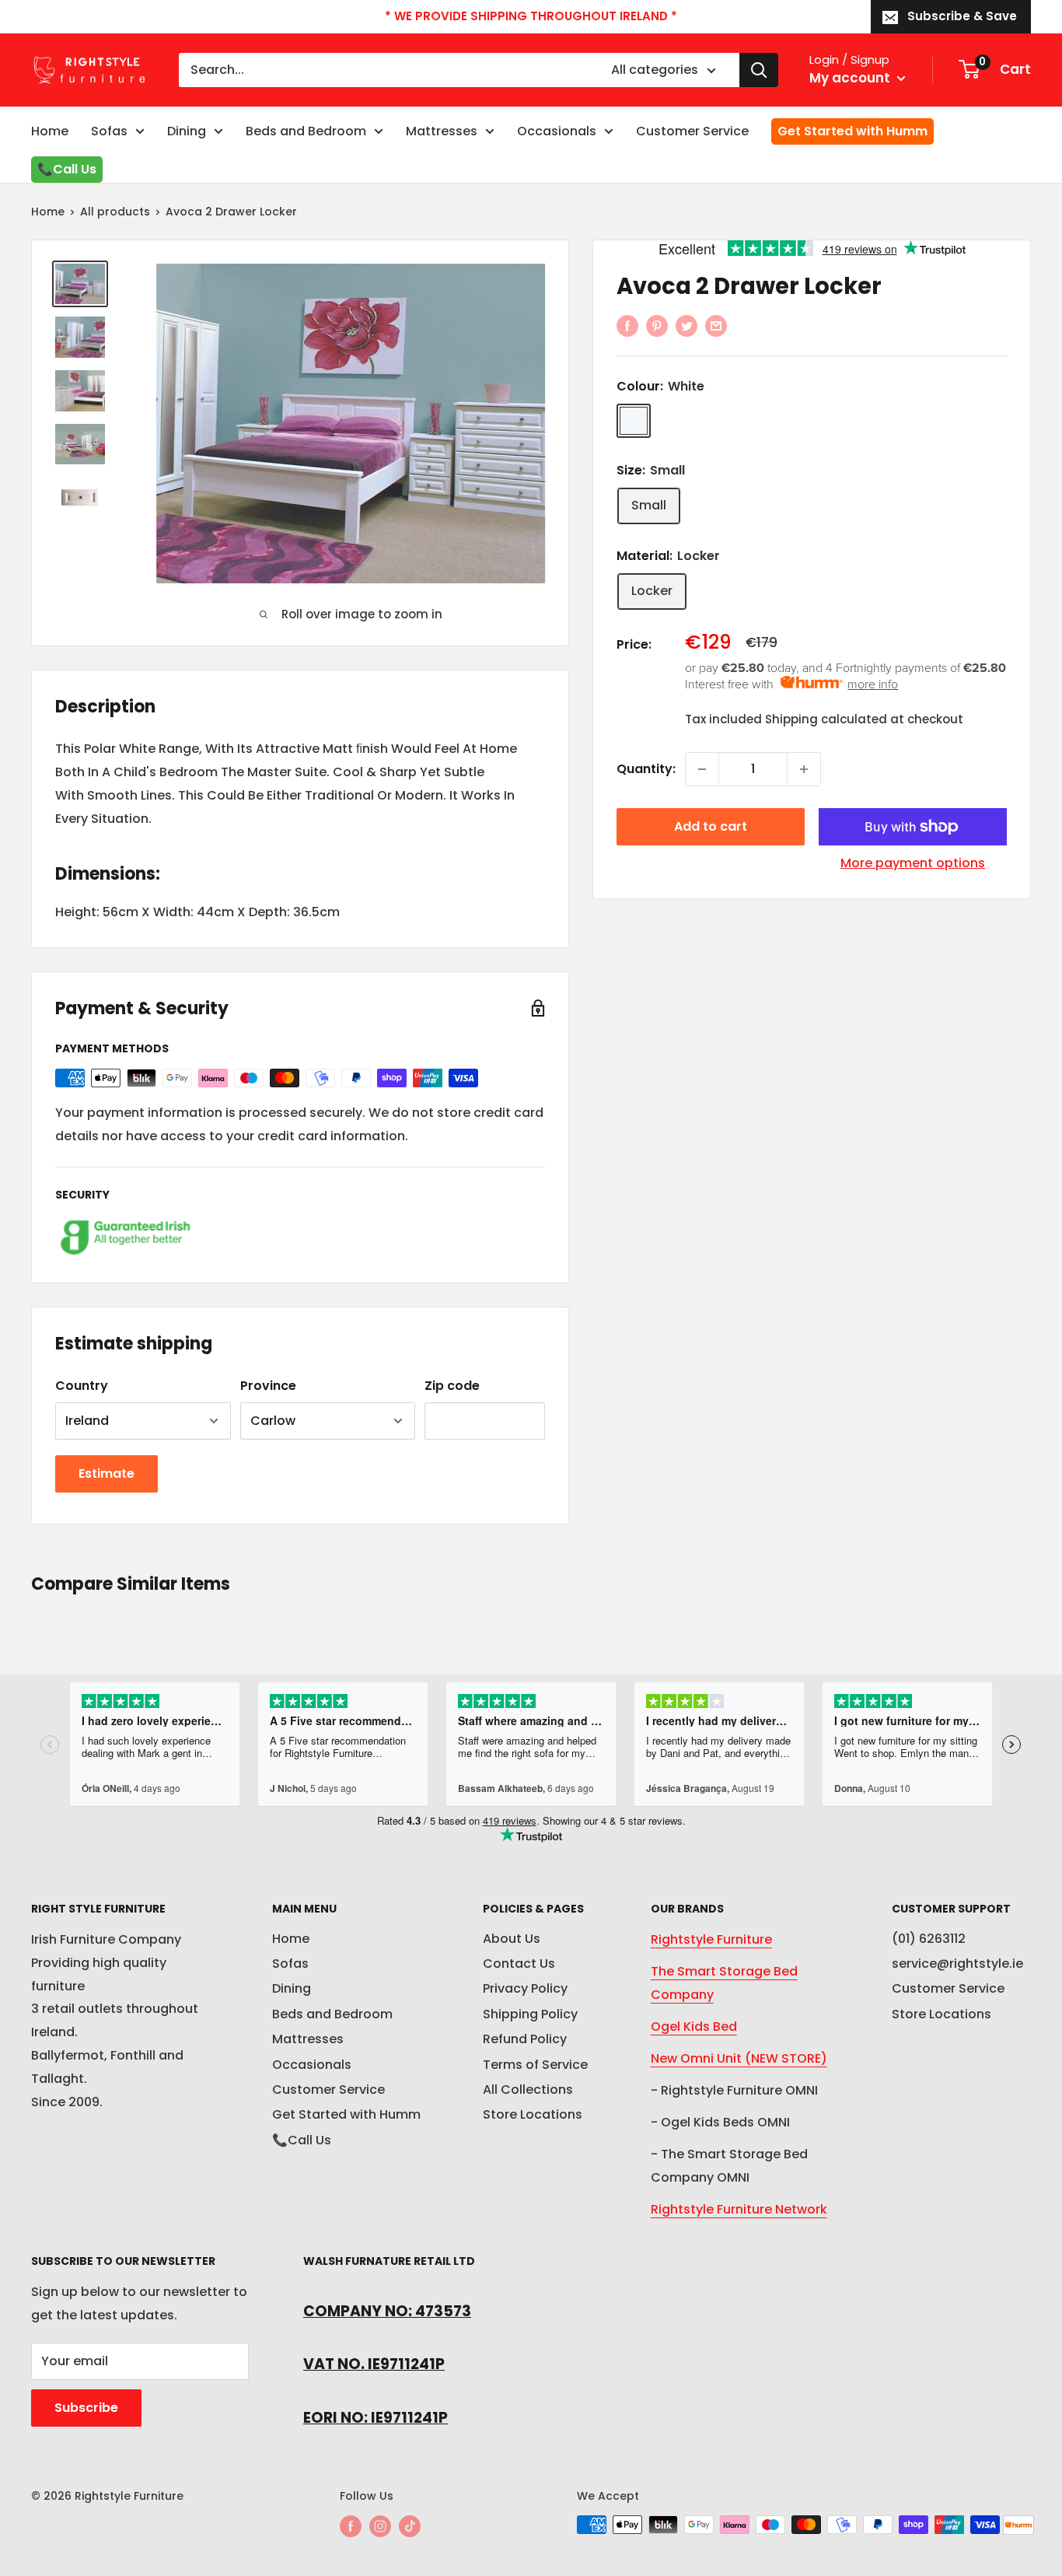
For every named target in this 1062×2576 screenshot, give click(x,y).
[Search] (759, 70)
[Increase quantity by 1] (804, 769)
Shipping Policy (530, 2014)
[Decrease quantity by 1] (702, 769)
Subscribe (86, 2408)
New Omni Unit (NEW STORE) (739, 2058)
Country (82, 1386)
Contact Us (519, 1963)
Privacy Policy (525, 1988)
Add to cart (711, 826)
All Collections (528, 2089)
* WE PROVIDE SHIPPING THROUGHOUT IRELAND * (531, 16)
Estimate (107, 1473)
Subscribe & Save (962, 16)
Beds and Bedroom (306, 131)
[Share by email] (716, 325)
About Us (512, 1939)
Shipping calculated (826, 719)
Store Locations (533, 2114)
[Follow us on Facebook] (351, 2526)
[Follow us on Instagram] (380, 2526)
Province (268, 1386)
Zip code (452, 1386)
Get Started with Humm (852, 131)
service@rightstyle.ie (957, 1963)
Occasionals (557, 131)
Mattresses (442, 131)
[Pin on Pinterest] (657, 325)
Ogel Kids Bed (694, 2026)
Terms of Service (535, 2065)
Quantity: (646, 769)
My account (851, 78)
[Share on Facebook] (627, 325)
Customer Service (692, 131)
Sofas (109, 131)
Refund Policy (525, 2039)
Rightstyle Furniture (711, 1939)
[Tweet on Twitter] (686, 325)
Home (50, 131)
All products (115, 212)
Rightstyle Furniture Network (739, 2209)
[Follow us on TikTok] (410, 2526)
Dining (187, 131)
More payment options (913, 863)
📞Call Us (67, 169)
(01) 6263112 (929, 1939)
